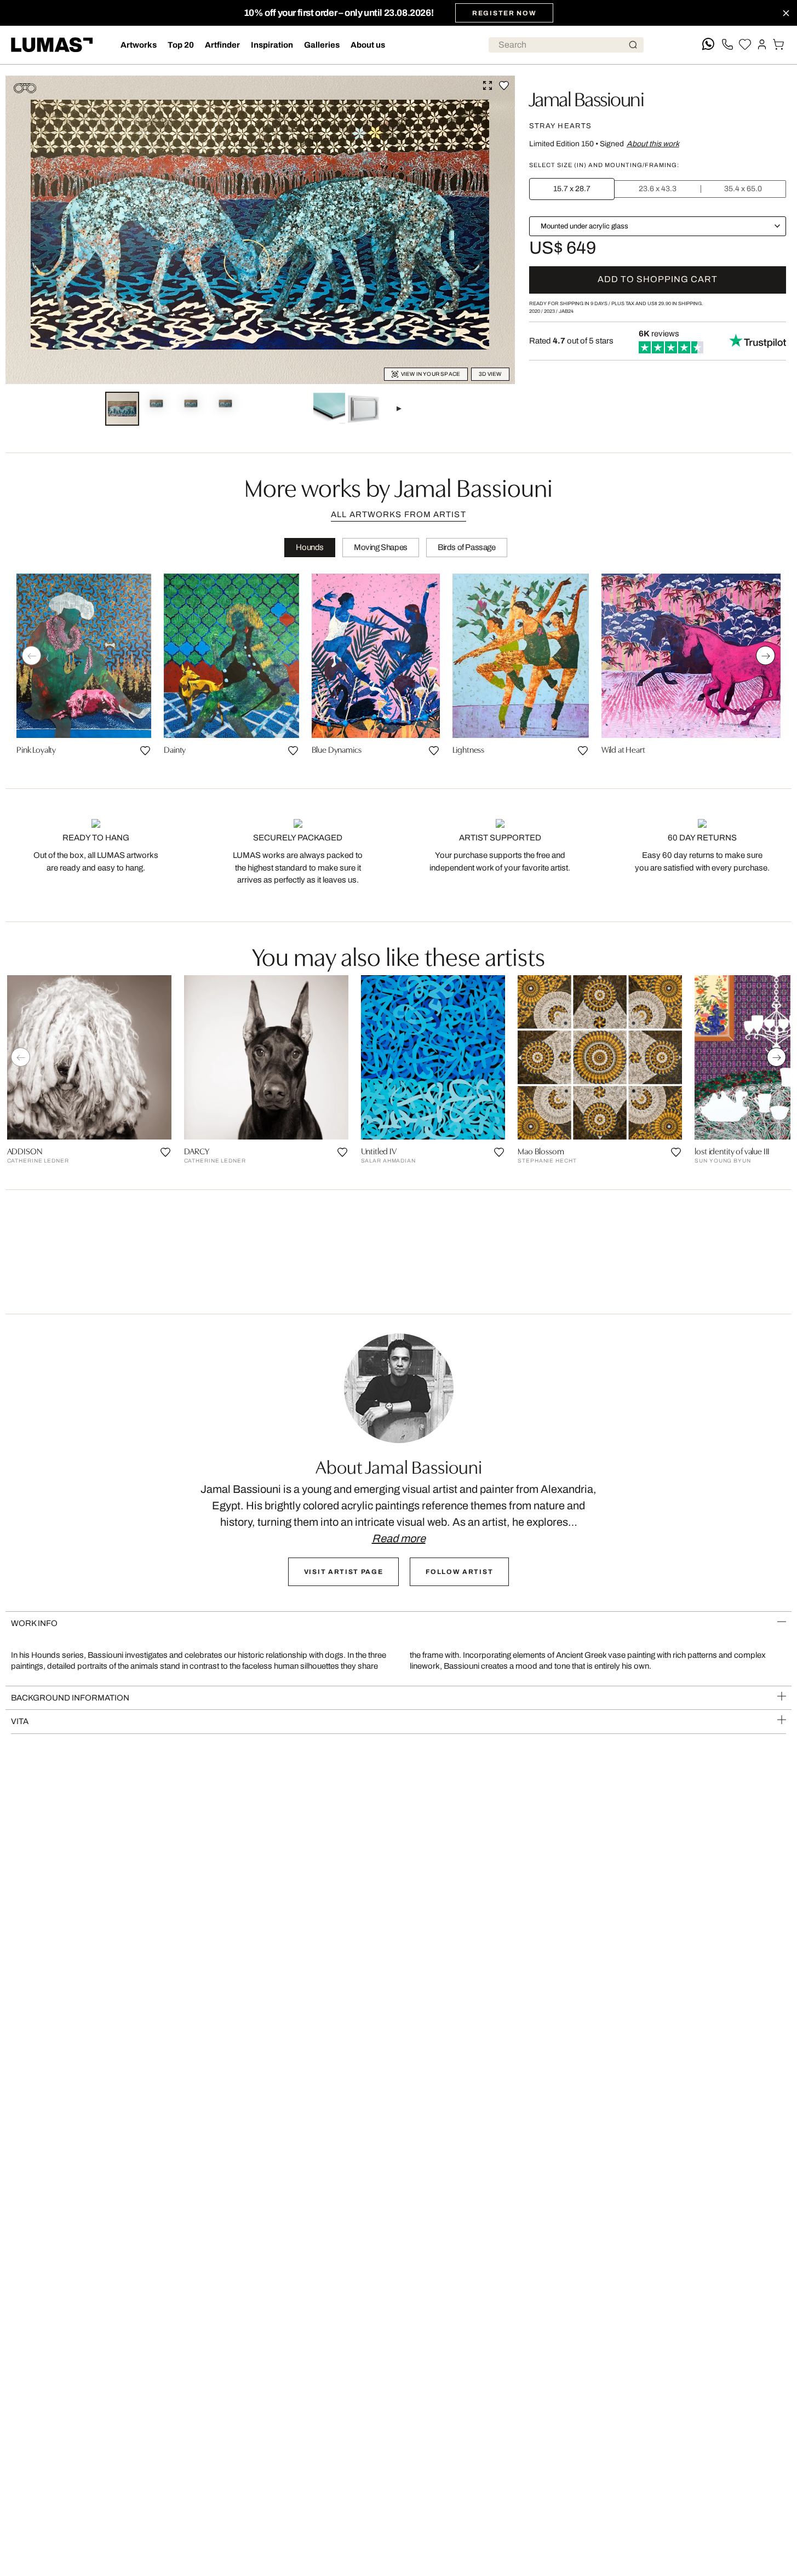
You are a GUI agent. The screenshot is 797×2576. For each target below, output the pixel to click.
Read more (399, 1538)
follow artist (459, 1572)
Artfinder (222, 45)
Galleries (322, 45)
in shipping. (675, 304)
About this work (653, 144)
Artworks (139, 45)
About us (368, 45)
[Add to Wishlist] (504, 85)
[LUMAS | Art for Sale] (52, 45)
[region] (399, 669)
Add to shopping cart (658, 279)
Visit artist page (344, 1572)
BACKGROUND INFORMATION (70, 1698)
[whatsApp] (708, 45)
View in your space (431, 374)
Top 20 (181, 45)
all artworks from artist (398, 514)
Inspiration (272, 45)
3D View (490, 374)
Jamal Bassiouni (587, 98)
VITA (20, 1721)
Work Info (34, 1623)
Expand (488, 85)
